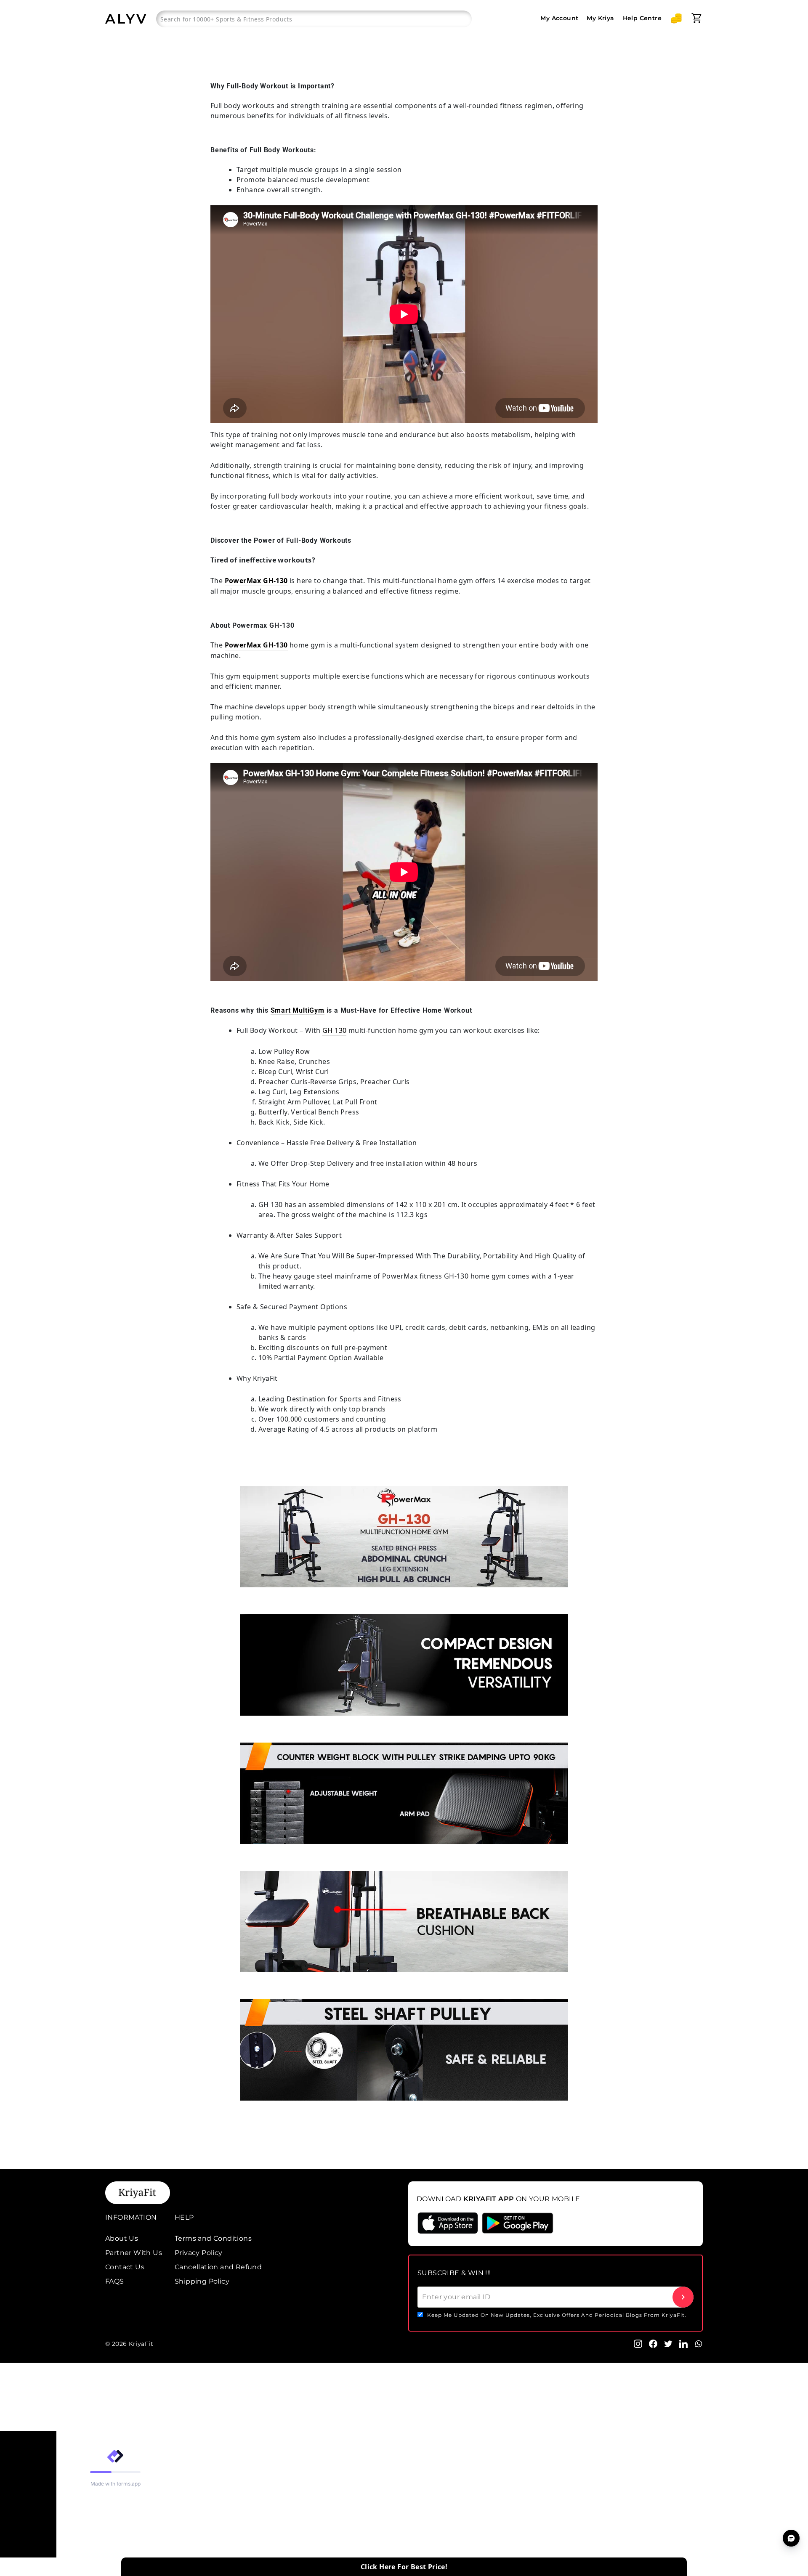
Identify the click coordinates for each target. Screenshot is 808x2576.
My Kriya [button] (600, 18)
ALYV (126, 19)
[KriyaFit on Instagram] (638, 2343)
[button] (676, 18)
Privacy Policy (199, 2253)
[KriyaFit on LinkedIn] (683, 2343)
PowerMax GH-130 (256, 581)
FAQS (115, 2281)
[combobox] (314, 19)
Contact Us (125, 2267)
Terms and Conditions (213, 2238)
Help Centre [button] (642, 18)
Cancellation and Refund (218, 2267)
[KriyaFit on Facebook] (653, 2343)
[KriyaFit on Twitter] (668, 2343)
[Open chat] (791, 2538)
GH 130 (334, 1030)
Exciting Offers (28, 2571)
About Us (122, 2238)
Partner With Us (134, 2253)
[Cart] (697, 18)
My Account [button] (559, 18)
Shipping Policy (202, 2281)
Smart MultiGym (298, 1010)
